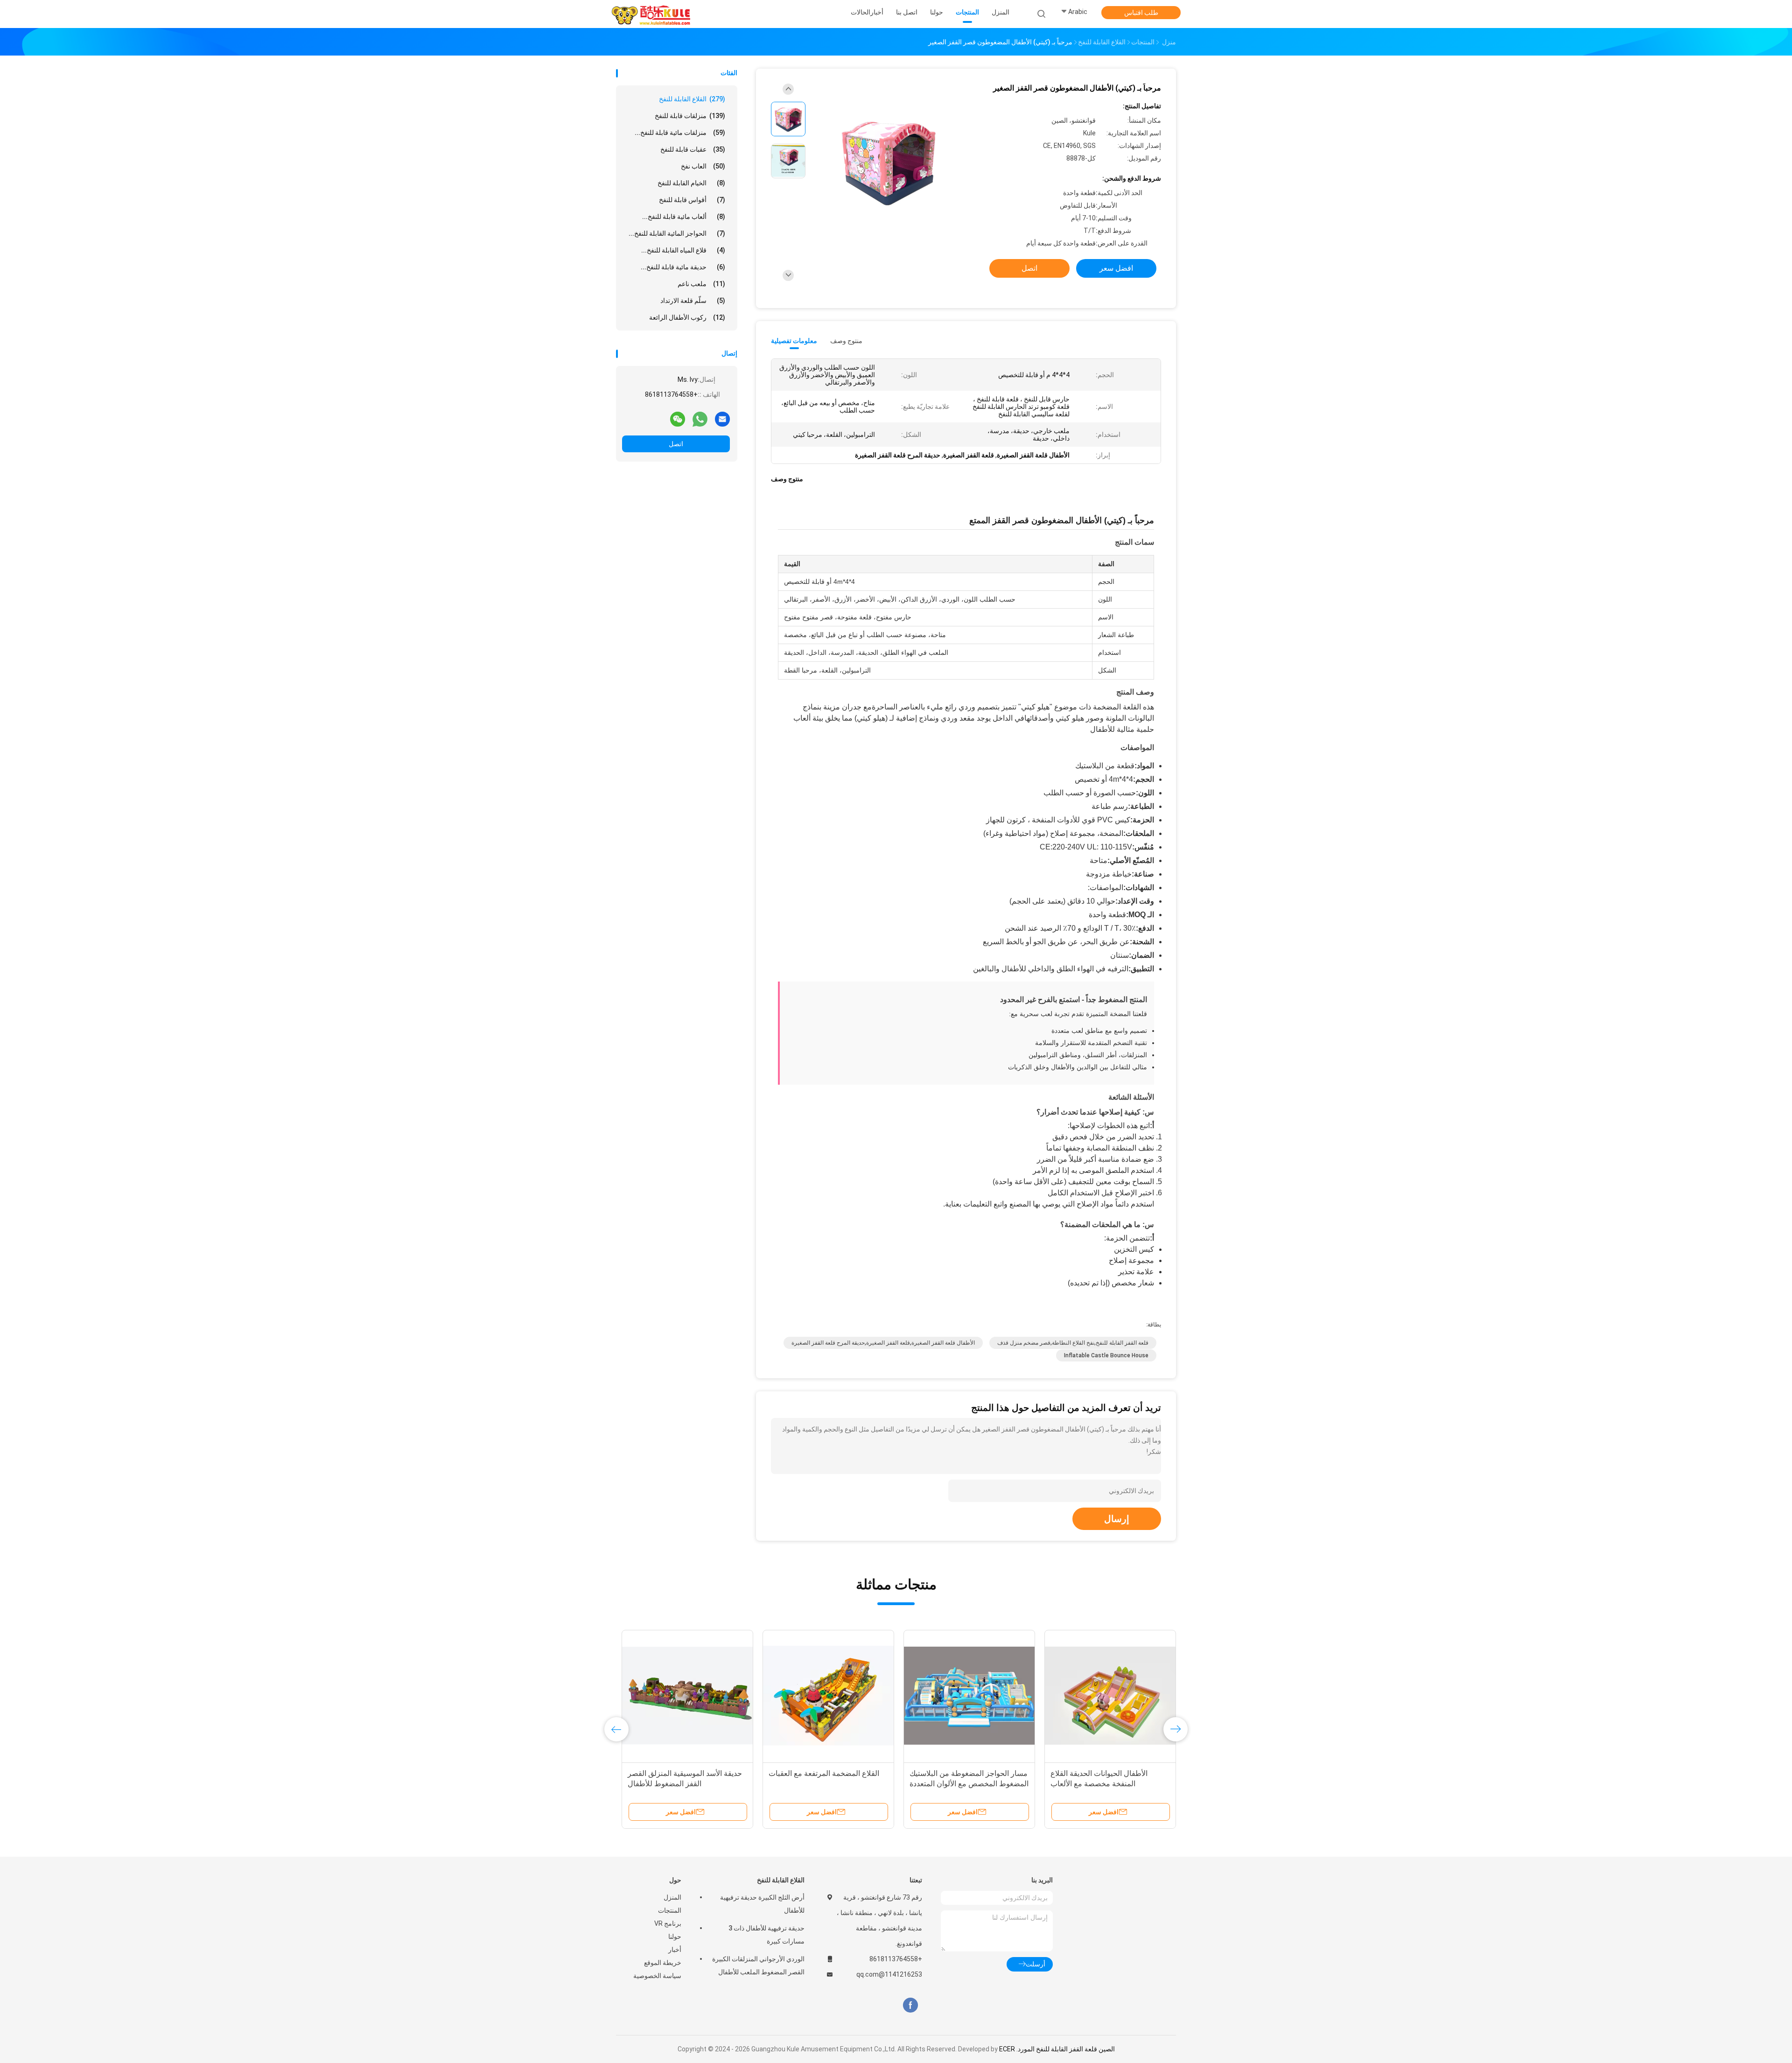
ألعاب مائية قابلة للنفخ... (684, 217)
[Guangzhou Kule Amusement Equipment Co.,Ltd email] (722, 419)
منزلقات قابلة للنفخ (690, 116)
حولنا (675, 1937)
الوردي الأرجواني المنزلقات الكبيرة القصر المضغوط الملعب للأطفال (758, 1965)
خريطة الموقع (663, 1963)
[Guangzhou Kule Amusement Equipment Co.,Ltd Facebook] (910, 2005)
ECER (1007, 2049)
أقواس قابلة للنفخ (692, 200)
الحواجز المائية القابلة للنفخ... (677, 233)
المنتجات (670, 1910)
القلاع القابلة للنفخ (692, 99)
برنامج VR (668, 1923)
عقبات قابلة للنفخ (693, 149)
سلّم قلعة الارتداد (693, 301)
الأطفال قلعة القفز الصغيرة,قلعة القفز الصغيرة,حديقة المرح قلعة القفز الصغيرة (883, 1343)
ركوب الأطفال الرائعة (687, 317)
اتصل (676, 444)
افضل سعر (1116, 268)
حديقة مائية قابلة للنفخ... (683, 267)
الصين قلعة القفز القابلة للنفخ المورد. (1065, 2049)
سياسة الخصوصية (657, 1976)
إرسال (1117, 1519)
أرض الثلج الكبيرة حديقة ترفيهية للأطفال (762, 1904)
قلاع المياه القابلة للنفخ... (683, 250)
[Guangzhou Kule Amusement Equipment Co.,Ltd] (652, 14)
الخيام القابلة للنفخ (691, 183)
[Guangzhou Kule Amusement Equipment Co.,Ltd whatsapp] (700, 419)
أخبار (675, 1950)
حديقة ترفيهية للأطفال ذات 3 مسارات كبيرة (766, 1935)
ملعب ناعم (701, 284)
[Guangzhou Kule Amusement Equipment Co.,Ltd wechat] (678, 419)
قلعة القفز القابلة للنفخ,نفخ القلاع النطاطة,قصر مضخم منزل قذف (1073, 1343)
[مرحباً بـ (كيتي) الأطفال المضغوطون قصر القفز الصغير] (889, 162)
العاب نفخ (703, 166)
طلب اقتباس (1141, 13)
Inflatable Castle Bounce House (1106, 1355)
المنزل (672, 1897)
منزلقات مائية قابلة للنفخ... (680, 133)
